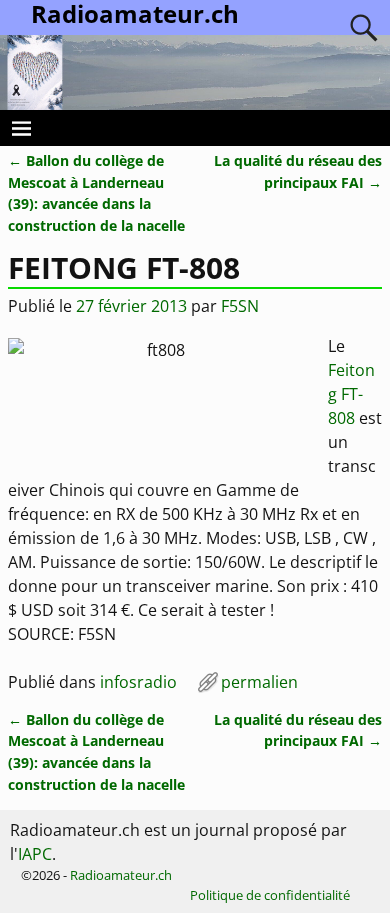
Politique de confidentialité (270, 895)
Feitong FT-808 (351, 394)
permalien (259, 682)
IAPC (35, 854)
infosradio (138, 682)
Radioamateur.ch (121, 875)
